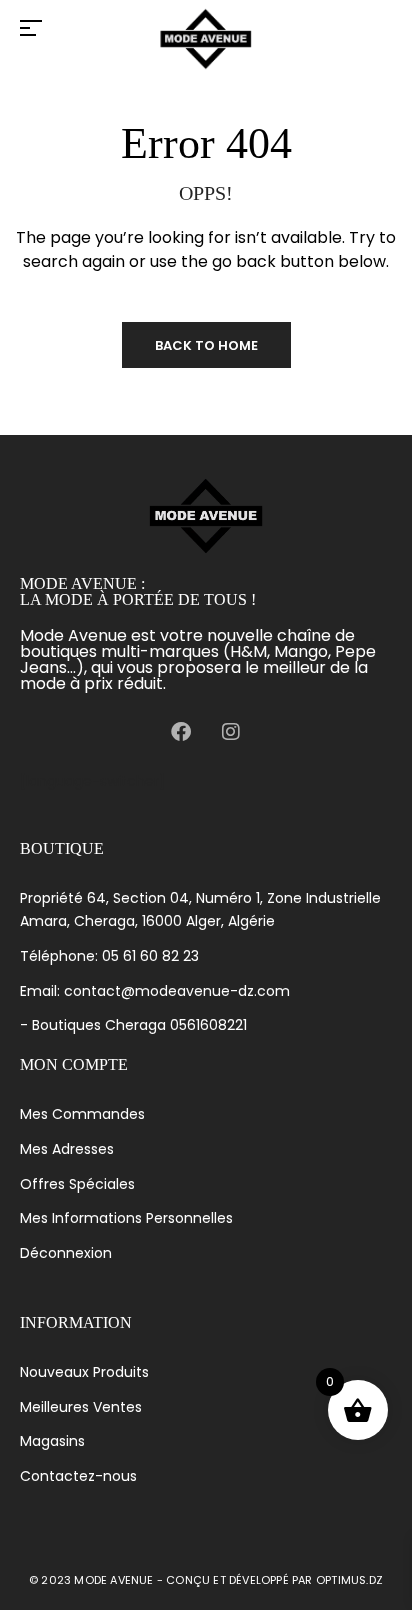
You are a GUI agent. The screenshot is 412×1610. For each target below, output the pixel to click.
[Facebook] (181, 732)
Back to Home (206, 345)
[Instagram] (231, 732)
